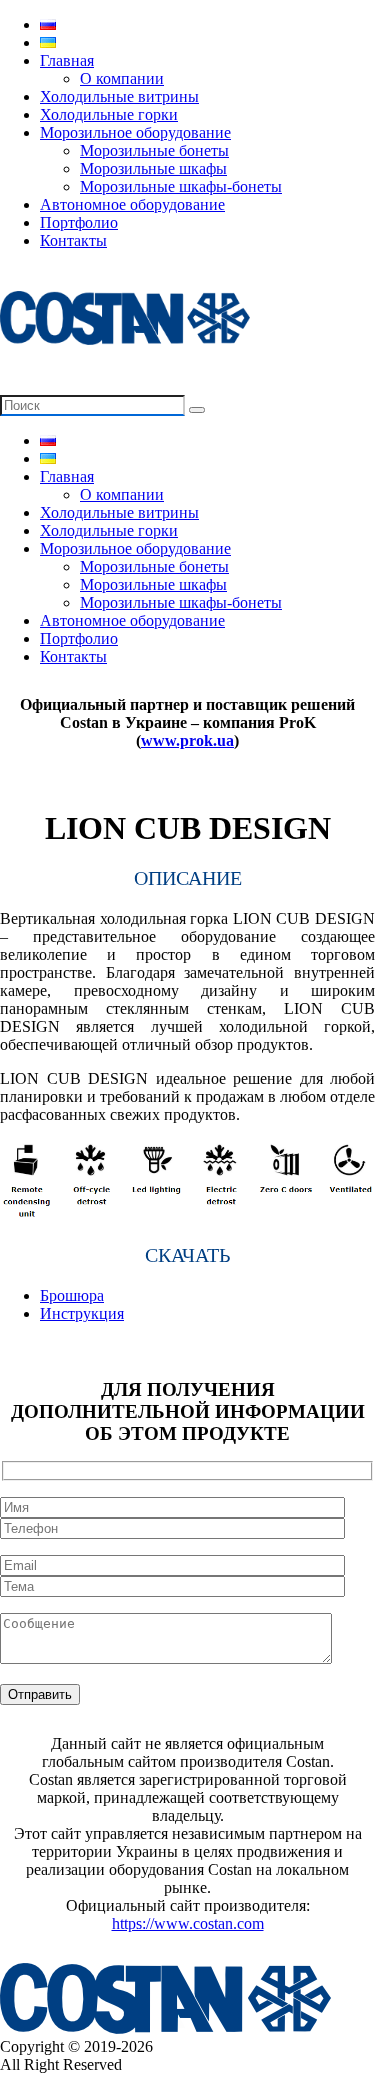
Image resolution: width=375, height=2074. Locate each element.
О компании (122, 78)
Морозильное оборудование (135, 132)
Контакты (73, 240)
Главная (67, 60)
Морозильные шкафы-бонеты (181, 186)
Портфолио (79, 222)
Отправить (40, 1694)
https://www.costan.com (188, 1923)
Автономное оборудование (132, 204)
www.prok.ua (187, 740)
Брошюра (72, 1295)
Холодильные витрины (119, 96)
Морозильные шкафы (153, 168)
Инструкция (82, 1313)
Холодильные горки (109, 114)
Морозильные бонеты (154, 150)
